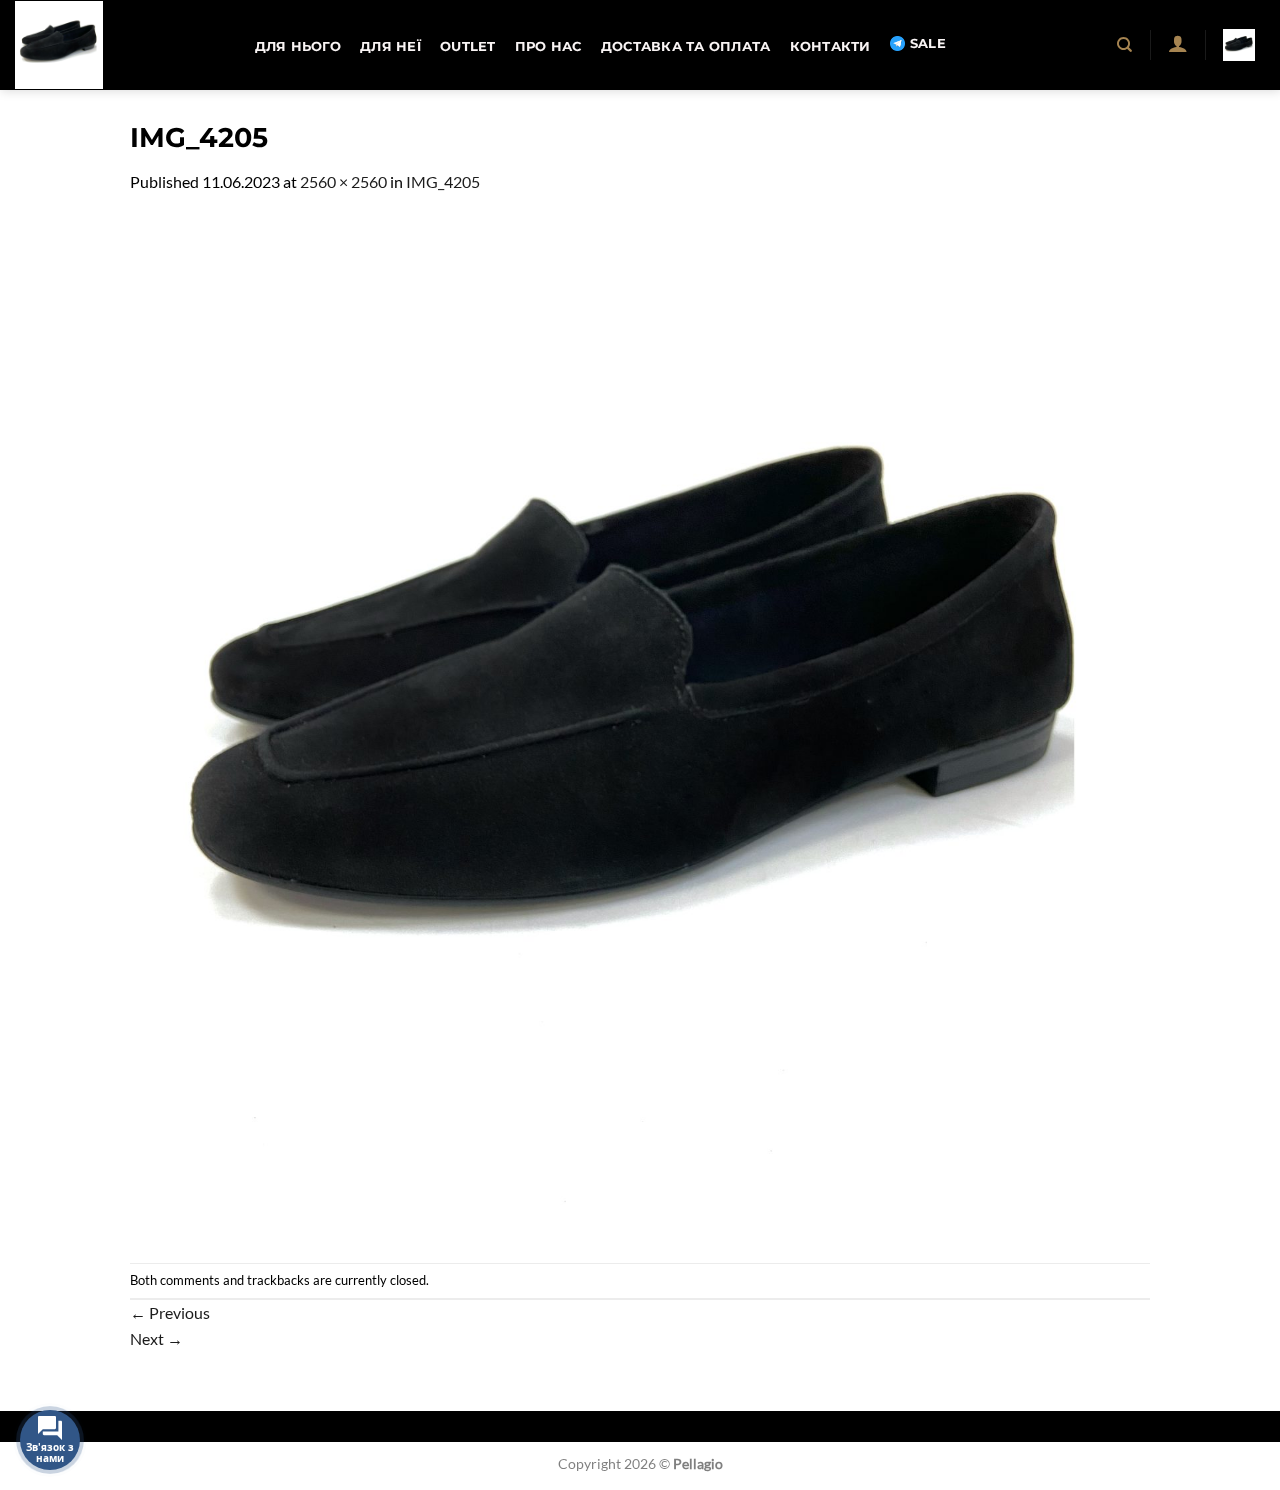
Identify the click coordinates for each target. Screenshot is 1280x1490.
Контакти (830, 46)
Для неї (390, 46)
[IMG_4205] (640, 726)
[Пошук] (1125, 45)
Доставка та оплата (686, 46)
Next (156, 1338)
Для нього (298, 46)
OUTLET (468, 46)
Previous (170, 1312)
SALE (928, 43)
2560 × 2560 (343, 181)
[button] (1177, 43)
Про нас (548, 46)
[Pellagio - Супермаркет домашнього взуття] (115, 45)
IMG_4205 (443, 181)
